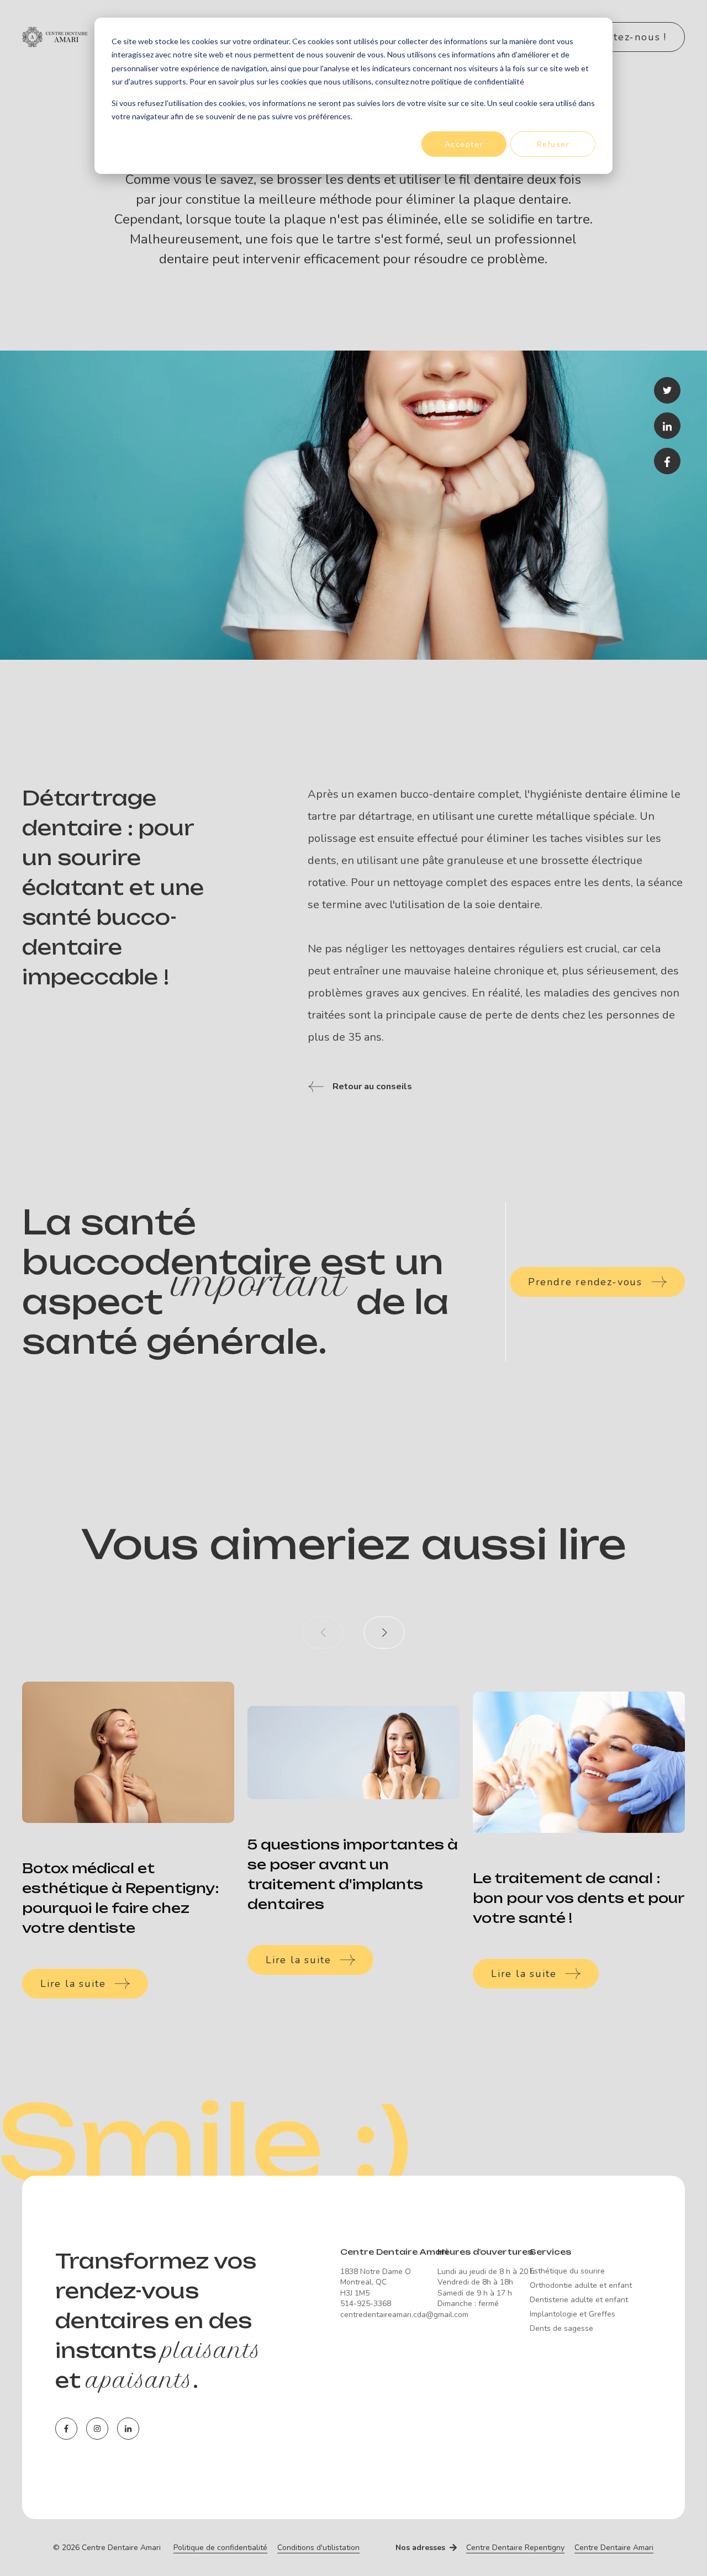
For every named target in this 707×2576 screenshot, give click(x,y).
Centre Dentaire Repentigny (515, 2548)
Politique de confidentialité (220, 2548)
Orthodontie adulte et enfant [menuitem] (581, 2286)
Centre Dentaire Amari (614, 2548)
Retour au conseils (372, 1086)
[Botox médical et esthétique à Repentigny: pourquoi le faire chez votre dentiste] (128, 1752)
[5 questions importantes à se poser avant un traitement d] (353, 1753)
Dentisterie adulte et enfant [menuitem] (579, 2300)
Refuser (553, 144)
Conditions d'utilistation (318, 2548)
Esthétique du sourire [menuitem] (567, 2271)
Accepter (464, 144)
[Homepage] (88, 37)
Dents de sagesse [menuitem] (561, 2329)
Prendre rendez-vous (585, 1282)
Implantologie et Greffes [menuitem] (573, 2314)
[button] (384, 1632)
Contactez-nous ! (622, 37)
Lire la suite (73, 1984)
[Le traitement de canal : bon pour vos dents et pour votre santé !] (579, 1762)
